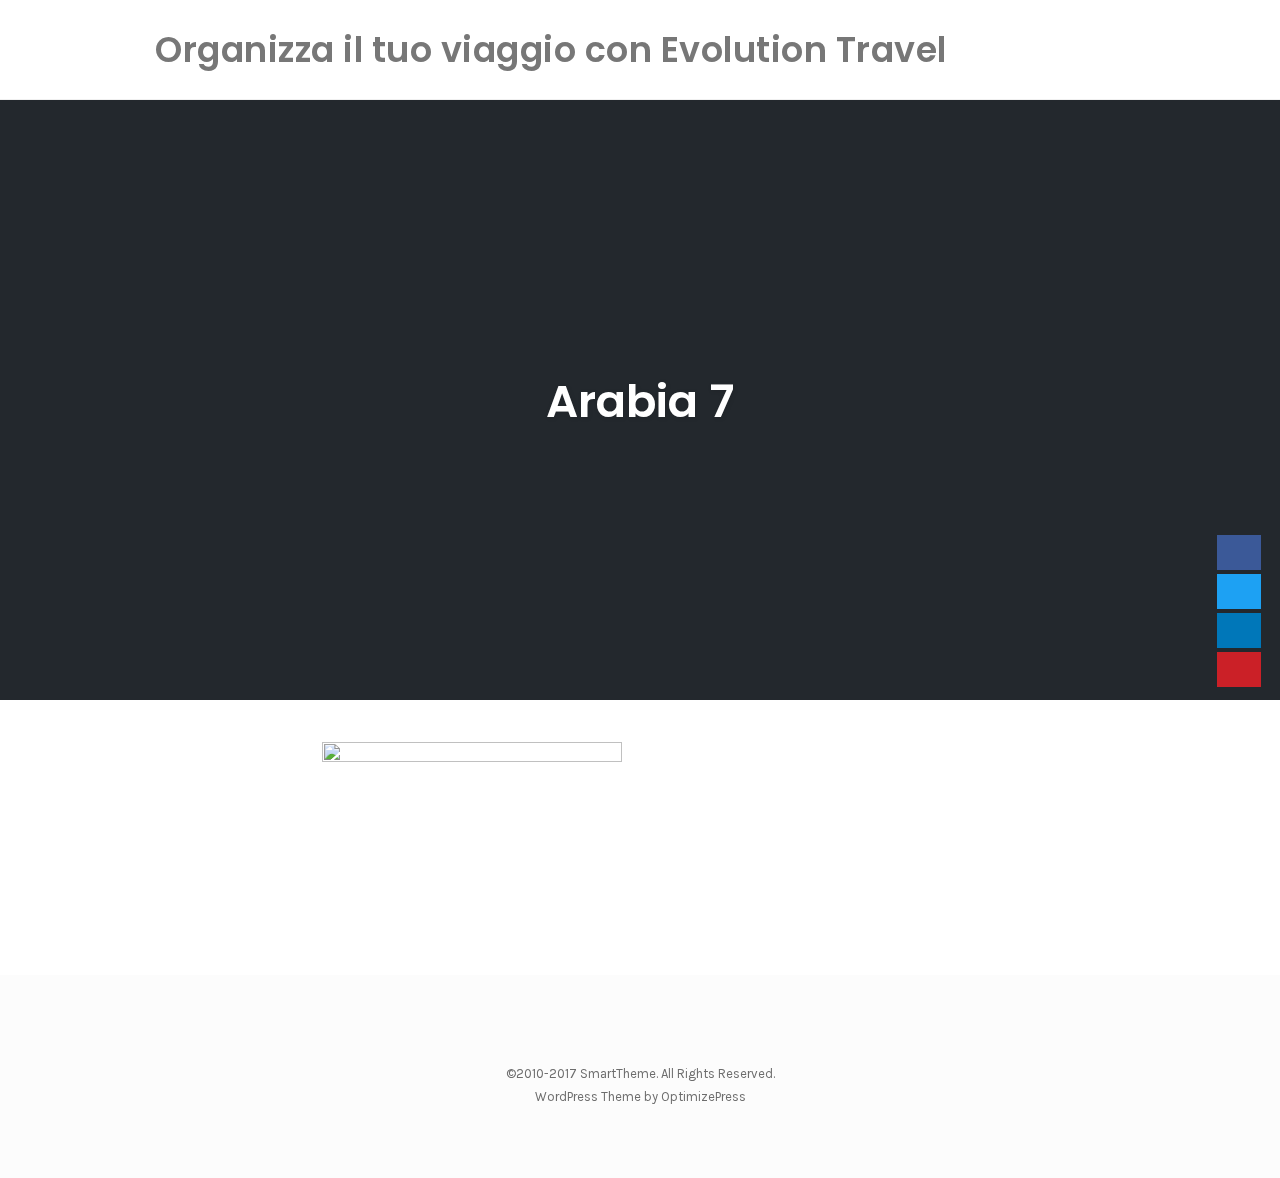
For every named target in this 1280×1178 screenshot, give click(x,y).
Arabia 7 (640, 401)
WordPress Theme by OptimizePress (640, 1096)
